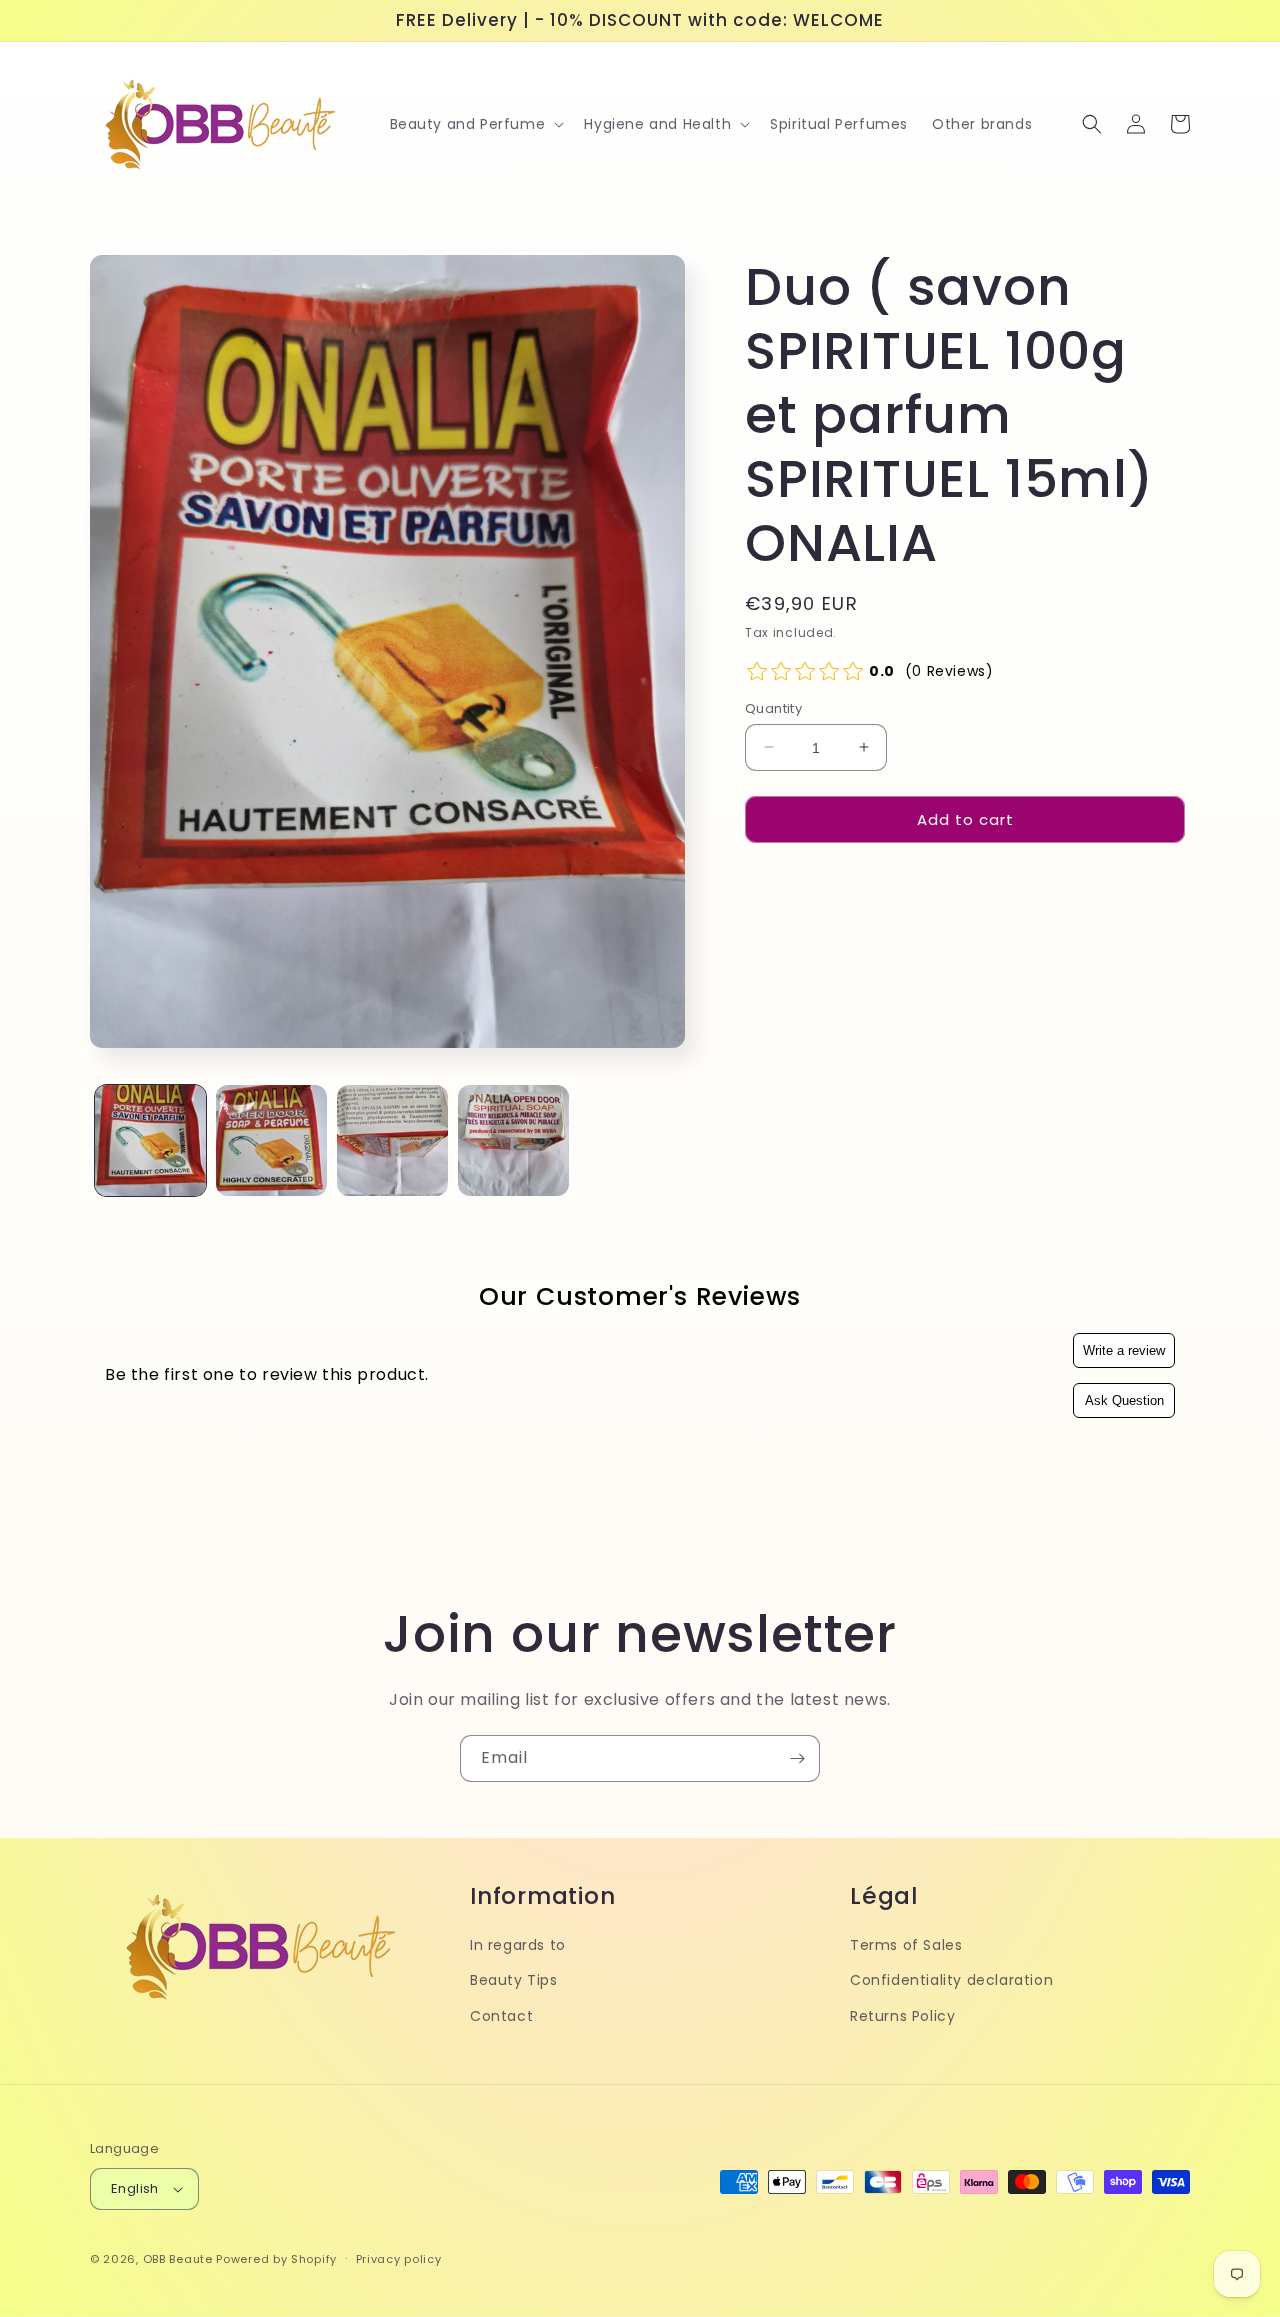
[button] (475, 124)
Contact (501, 2015)
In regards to (518, 1945)
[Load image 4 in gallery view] (513, 1140)
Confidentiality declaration (951, 1980)
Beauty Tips (514, 1980)
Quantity (773, 707)
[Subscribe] (797, 1758)
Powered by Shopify (276, 2259)
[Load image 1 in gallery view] (150, 1140)
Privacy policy (399, 2259)
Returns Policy (902, 2015)
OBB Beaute (178, 2259)
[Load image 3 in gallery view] (392, 1140)
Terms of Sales (906, 1945)
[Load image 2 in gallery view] (271, 1140)
